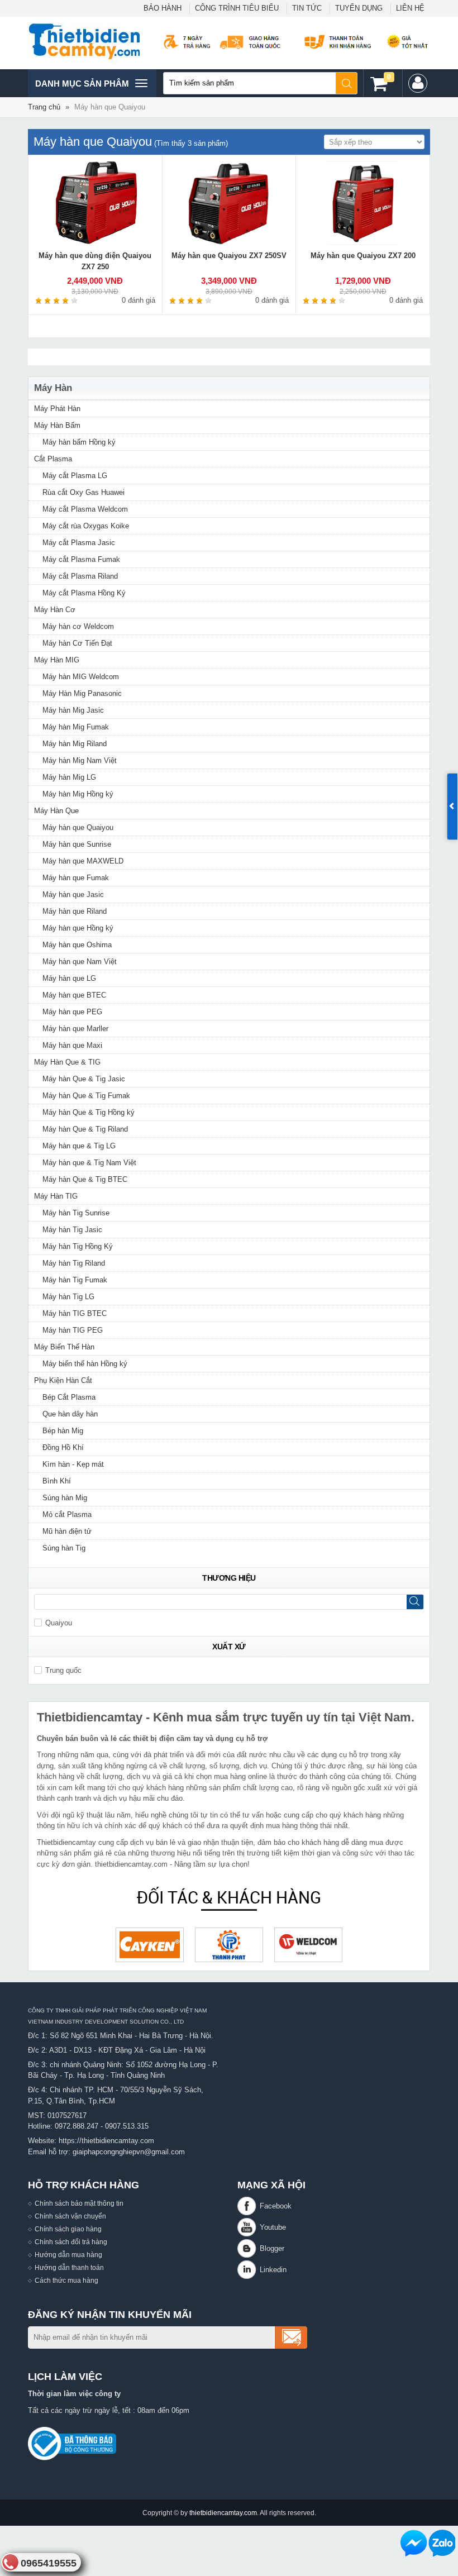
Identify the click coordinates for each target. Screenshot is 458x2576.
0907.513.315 (127, 2126)
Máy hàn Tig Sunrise (76, 1213)
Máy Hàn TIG (56, 1196)
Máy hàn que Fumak (76, 878)
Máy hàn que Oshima (77, 945)
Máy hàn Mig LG (69, 777)
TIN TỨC (307, 8)
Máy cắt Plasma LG (75, 476)
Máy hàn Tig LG (68, 1297)
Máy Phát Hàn (57, 409)
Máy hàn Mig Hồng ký (78, 794)
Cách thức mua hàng (66, 2280)
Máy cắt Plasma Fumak (81, 559)
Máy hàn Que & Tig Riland (85, 1129)
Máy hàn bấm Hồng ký (79, 442)
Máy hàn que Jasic (73, 895)
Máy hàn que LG (69, 978)
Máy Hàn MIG (57, 660)
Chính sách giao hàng (68, 2229)
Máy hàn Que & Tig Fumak (86, 1096)
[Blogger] (249, 2248)
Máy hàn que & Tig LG (79, 1146)
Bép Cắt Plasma (69, 1397)
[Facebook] (249, 2206)
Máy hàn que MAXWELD (83, 861)
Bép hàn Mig (63, 1431)
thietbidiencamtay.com (223, 2513)
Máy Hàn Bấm (57, 425)
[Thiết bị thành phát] (229, 1945)
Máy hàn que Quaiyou (78, 827)
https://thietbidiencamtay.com (106, 2141)
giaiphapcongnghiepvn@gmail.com (129, 2152)
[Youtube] (249, 2227)
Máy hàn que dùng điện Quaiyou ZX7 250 (95, 261)
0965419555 (49, 2563)
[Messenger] (414, 2543)
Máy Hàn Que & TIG (67, 1062)
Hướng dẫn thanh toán (69, 2267)
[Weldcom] (308, 1945)
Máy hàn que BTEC (74, 995)
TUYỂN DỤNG (359, 8)
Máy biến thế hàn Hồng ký (85, 1364)
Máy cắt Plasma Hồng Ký (84, 593)
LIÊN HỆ (410, 8)
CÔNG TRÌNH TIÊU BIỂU (237, 8)
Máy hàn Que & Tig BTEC (85, 1179)
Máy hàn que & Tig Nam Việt (89, 1163)
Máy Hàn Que (56, 811)
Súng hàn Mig (65, 1498)
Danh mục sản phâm (82, 88)
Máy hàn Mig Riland (75, 744)
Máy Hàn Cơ (55, 610)
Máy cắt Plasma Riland (80, 576)
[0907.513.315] (442, 2543)
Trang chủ (44, 107)
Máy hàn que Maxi (72, 1045)
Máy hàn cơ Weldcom (78, 626)
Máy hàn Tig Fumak (75, 1280)
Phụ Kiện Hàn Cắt (63, 1380)
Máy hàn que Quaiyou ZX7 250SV (229, 256)
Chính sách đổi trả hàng (71, 2242)
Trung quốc (63, 1670)
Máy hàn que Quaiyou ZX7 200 (363, 256)
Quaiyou (59, 1623)
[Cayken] (150, 1945)
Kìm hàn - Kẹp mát (73, 1464)
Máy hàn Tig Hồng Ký (78, 1246)
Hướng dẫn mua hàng (68, 2255)
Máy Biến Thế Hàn (64, 1347)
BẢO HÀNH (163, 8)
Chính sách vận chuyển (70, 2216)
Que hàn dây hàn (70, 1414)
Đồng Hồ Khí (63, 1447)
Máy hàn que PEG (72, 1012)
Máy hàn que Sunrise (77, 844)
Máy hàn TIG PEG (73, 1330)
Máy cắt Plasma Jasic (79, 543)
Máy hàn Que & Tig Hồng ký (89, 1112)
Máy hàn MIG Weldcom (81, 677)
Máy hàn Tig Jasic (72, 1230)
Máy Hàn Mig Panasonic (82, 693)
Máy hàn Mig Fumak (76, 727)
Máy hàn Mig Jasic (73, 710)
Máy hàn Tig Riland (74, 1263)
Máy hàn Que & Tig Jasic (84, 1079)
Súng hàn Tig (64, 1548)
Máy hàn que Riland (75, 911)
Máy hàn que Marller (75, 1029)
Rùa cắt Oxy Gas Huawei (84, 492)
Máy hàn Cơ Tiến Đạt (77, 643)
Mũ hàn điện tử (67, 1531)
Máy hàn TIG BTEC (75, 1313)
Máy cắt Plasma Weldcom (85, 509)
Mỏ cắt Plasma (67, 1514)
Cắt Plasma (53, 459)
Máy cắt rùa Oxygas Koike (86, 526)
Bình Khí (57, 1481)
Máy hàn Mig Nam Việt (80, 760)
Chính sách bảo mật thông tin (79, 2203)
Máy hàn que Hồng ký (78, 928)
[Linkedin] (249, 2270)
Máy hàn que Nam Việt (80, 962)
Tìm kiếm (347, 83)
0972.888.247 (77, 2126)
